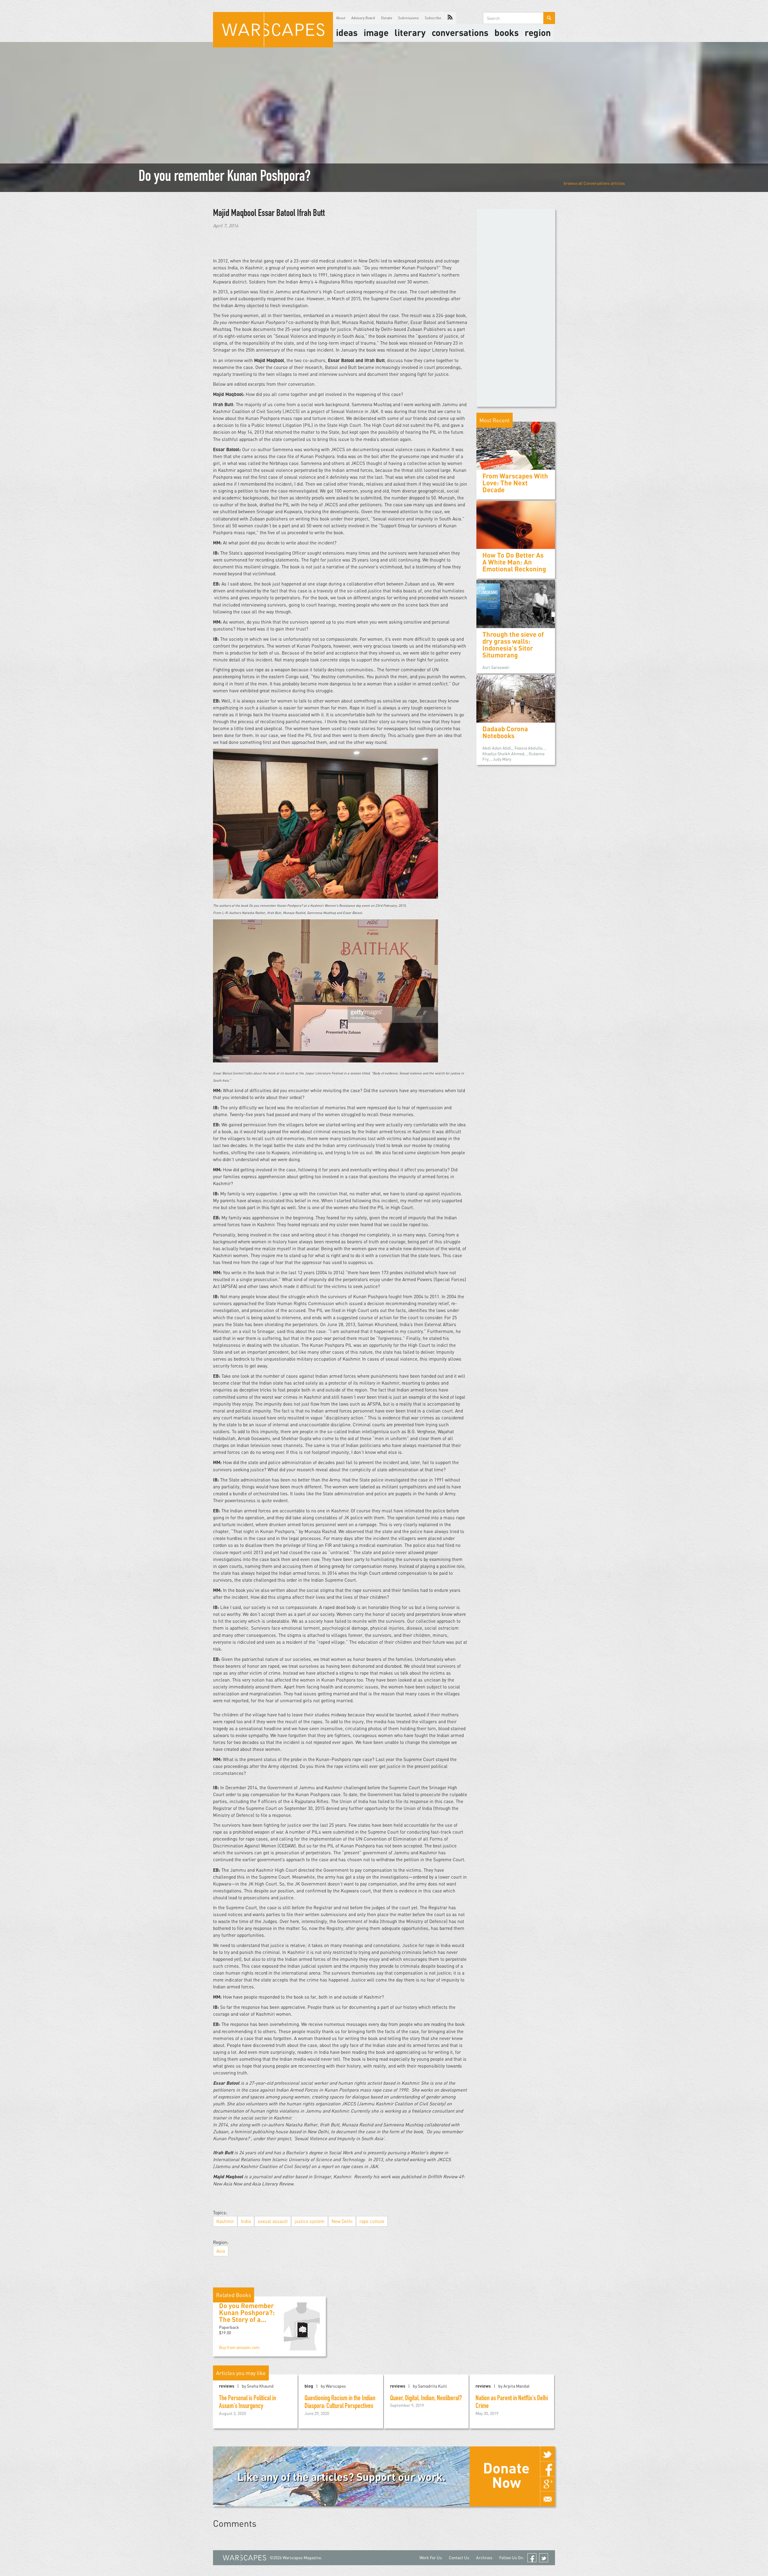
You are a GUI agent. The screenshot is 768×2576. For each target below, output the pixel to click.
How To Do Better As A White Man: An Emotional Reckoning (514, 562)
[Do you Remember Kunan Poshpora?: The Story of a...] (302, 2326)
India (246, 2221)
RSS (450, 18)
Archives (484, 2558)
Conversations (460, 32)
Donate (387, 18)
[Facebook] (547, 2469)
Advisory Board (363, 18)
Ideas (347, 32)
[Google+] (547, 2484)
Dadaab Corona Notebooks (505, 732)
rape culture (372, 2221)
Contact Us (459, 2558)
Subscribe (433, 18)
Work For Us (431, 2558)
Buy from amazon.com (239, 2347)
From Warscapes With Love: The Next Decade (515, 483)
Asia (221, 2251)
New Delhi (342, 2221)
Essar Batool (277, 214)
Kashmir (225, 2221)
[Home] (273, 30)
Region (538, 32)
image (376, 32)
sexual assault (273, 2221)
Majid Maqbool (235, 214)
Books (507, 32)
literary (410, 32)
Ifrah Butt (311, 214)
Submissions (408, 18)
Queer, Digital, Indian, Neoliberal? (426, 2399)
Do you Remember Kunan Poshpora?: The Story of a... (247, 2312)
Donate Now (506, 2475)
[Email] (547, 2499)
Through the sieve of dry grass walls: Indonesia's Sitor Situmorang (513, 645)
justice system (310, 2221)
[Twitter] (547, 2454)
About (341, 18)
